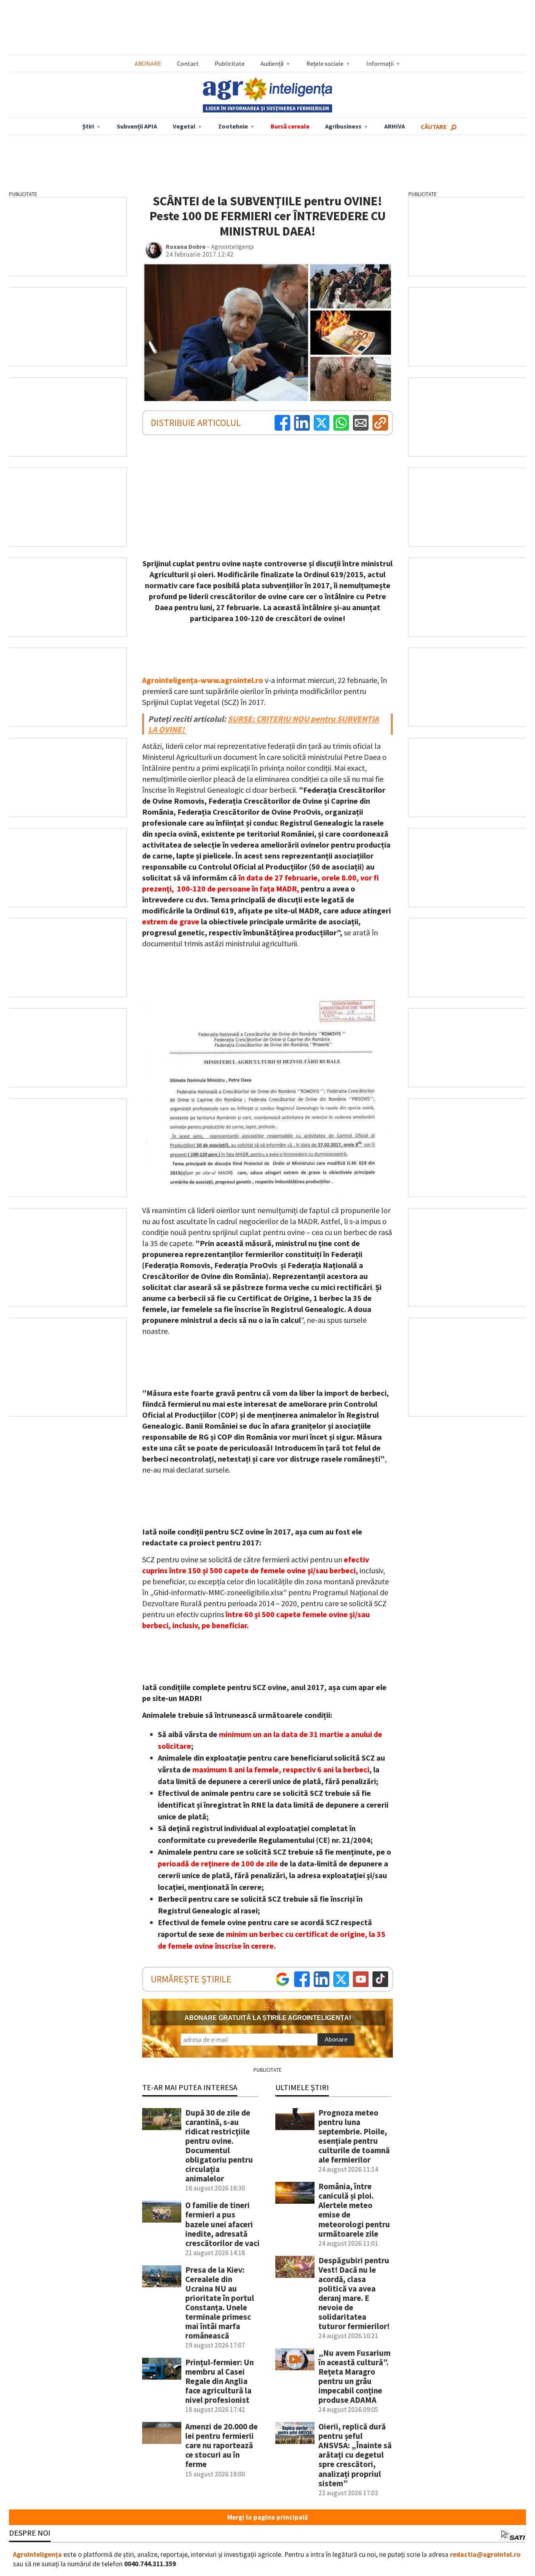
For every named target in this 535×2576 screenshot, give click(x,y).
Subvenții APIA (137, 126)
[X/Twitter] (341, 1979)
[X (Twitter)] (322, 423)
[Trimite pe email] (361, 423)
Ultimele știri (302, 2087)
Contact (188, 63)
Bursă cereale (290, 126)
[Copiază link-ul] (380, 423)
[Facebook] (282, 423)
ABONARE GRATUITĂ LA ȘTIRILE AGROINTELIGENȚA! (268, 2018)
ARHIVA (395, 126)
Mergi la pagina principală (267, 2517)
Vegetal (184, 126)
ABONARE (148, 63)
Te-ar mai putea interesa (190, 2087)
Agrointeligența (37, 2554)
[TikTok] (380, 1979)
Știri (88, 126)
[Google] (282, 1979)
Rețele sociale (325, 63)
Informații (380, 63)
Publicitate (230, 63)
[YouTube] (361, 1979)
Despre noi (30, 2533)
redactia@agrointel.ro (485, 2554)
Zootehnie (233, 126)
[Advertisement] (267, 28)
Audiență (272, 63)
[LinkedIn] (302, 423)
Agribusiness (343, 126)
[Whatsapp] (341, 423)
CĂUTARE (434, 127)
